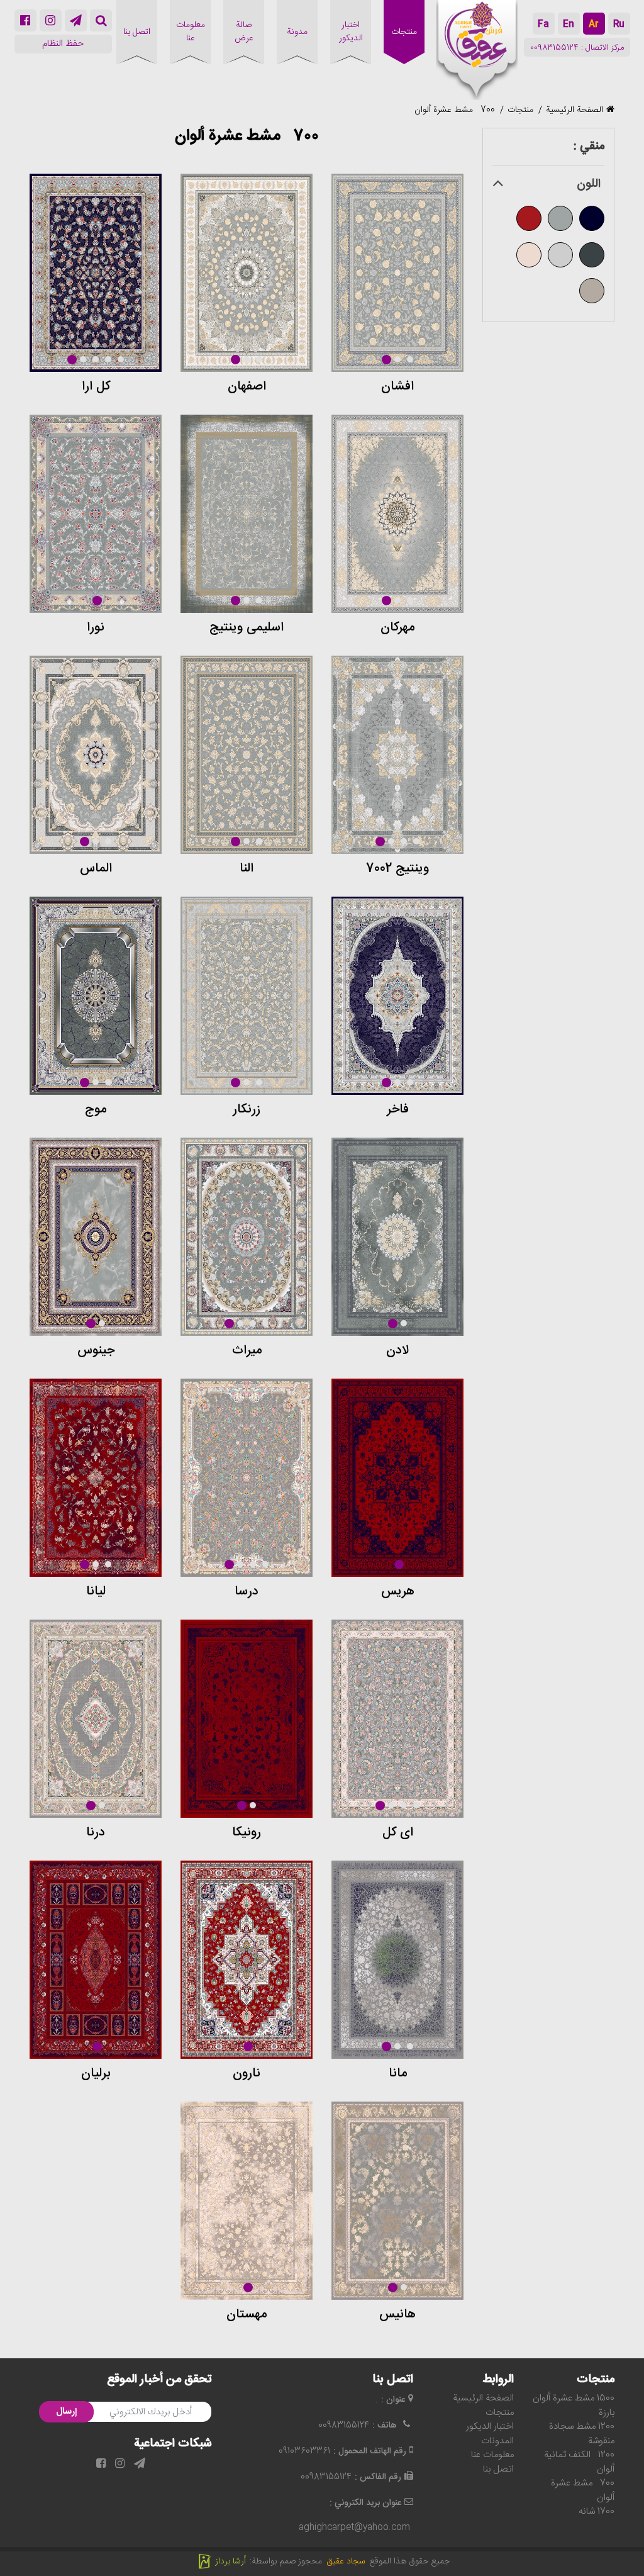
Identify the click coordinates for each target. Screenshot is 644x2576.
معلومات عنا (492, 2455)
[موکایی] (592, 289)
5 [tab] (121, 359)
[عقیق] (477, 50)
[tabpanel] (397, 273)
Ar (594, 25)
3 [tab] (410, 359)
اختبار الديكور (490, 2427)
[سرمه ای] (592, 216)
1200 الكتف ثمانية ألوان (579, 2462)
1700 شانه (597, 2512)
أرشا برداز (232, 2562)
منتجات (520, 110)
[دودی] (592, 252)
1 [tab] (386, 360)
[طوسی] (560, 216)
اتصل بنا (498, 2469)
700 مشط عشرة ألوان (455, 110)
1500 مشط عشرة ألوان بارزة (574, 2405)
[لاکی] (529, 216)
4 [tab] (108, 359)
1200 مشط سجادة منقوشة (582, 2434)
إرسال (66, 2412)
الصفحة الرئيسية (575, 110)
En (569, 25)
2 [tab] (397, 359)
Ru (619, 25)
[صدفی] (529, 252)
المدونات (497, 2441)
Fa (543, 25)
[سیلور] (560, 252)
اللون (589, 185)
